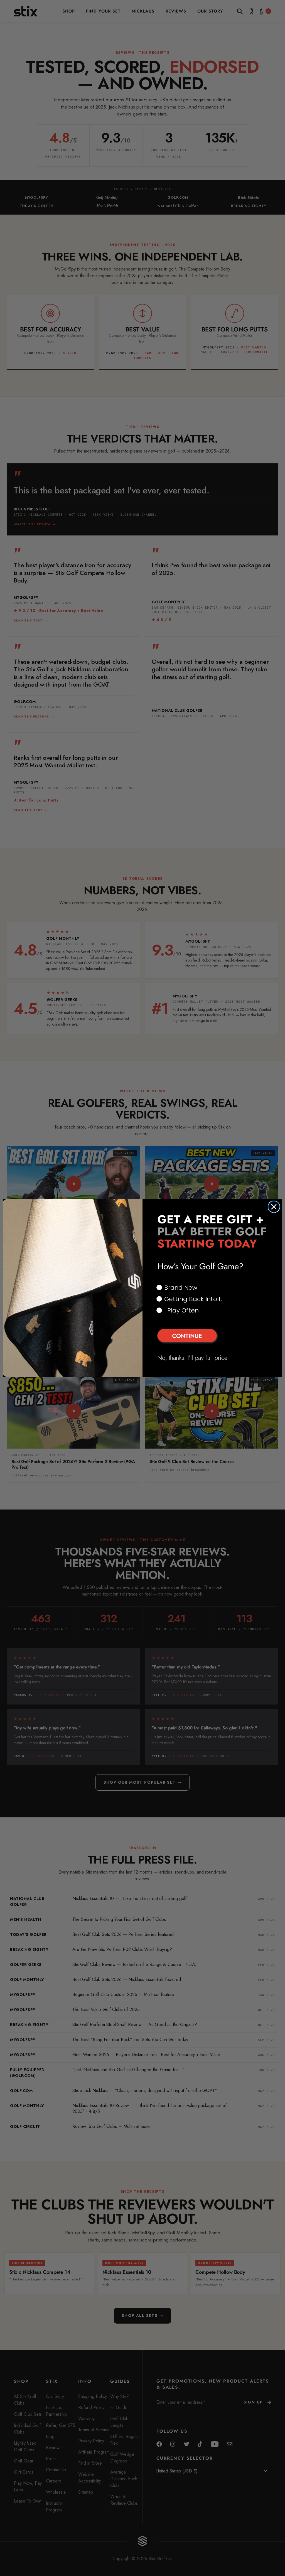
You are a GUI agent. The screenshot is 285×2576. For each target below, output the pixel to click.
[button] (212, 1336)
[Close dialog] (274, 1207)
